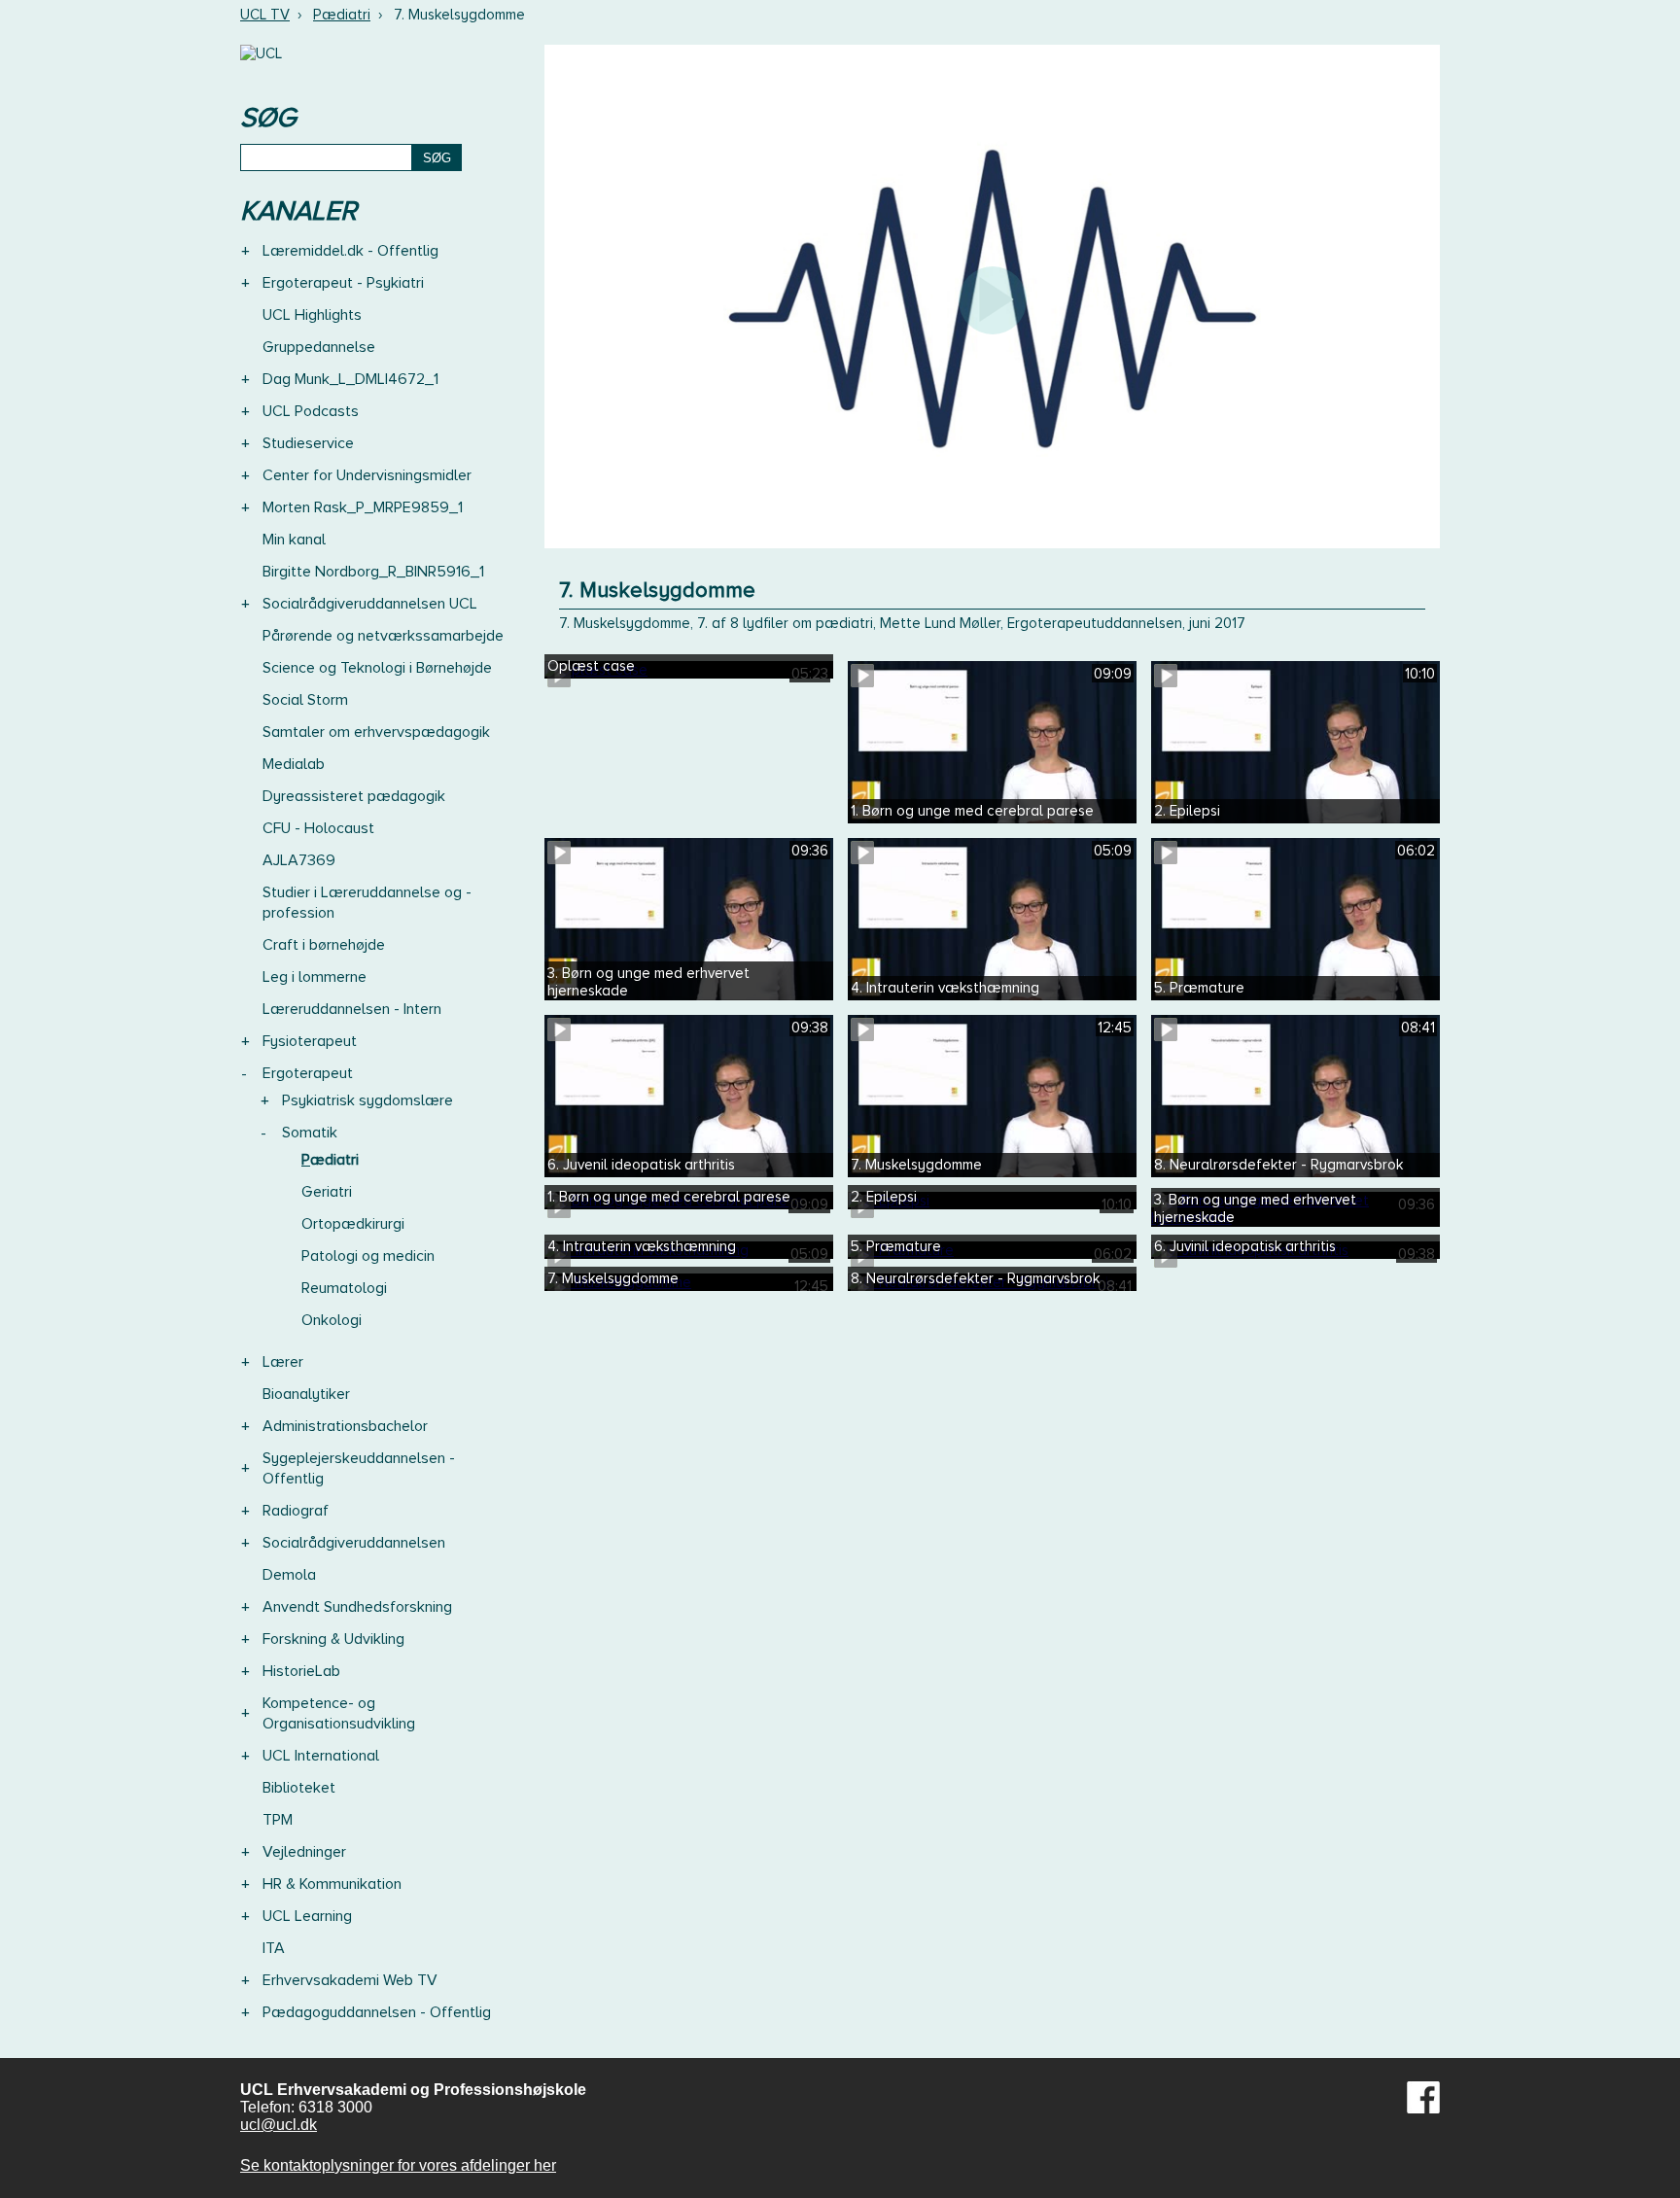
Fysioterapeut (310, 1041)
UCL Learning (307, 1916)
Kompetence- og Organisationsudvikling (339, 1713)
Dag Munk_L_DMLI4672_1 (350, 379)
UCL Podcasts (311, 411)
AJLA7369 (299, 860)
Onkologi (332, 1320)
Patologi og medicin (368, 1256)
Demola (289, 1575)
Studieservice (308, 443)
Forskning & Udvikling (333, 1639)
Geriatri (327, 1192)
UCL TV (265, 15)
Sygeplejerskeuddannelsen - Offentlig (359, 1468)
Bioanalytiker (306, 1394)
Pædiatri (342, 15)
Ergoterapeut (308, 1073)
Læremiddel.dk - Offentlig (350, 251)
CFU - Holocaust (318, 828)
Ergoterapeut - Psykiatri (343, 283)
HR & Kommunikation (332, 1884)
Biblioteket (299, 1788)
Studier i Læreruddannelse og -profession (367, 903)
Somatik (310, 1133)
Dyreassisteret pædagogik (354, 796)
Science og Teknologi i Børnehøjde (377, 668)
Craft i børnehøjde (324, 945)
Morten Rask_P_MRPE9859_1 (363, 507)
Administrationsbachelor (345, 1426)
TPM (278, 1820)
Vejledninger (304, 1852)
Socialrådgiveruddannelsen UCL (370, 604)
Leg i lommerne (315, 977)
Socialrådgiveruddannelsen (354, 1543)
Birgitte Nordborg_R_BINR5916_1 (373, 572)
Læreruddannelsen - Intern (352, 1009)
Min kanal (294, 540)
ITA (274, 1948)
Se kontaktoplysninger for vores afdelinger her (398, 2165)
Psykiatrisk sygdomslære (367, 1100)
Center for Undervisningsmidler (367, 475)
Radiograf (296, 1511)
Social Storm (305, 700)
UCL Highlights (312, 315)
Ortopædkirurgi (353, 1224)
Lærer (283, 1362)
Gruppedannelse (319, 347)
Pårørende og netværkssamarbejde (383, 636)
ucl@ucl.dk (279, 2125)
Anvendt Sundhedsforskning (357, 1607)
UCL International (321, 1756)
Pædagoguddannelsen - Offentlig (377, 2012)
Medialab (294, 764)
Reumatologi (344, 1288)
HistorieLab (301, 1671)
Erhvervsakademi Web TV (350, 1980)
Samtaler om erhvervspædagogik (376, 732)
